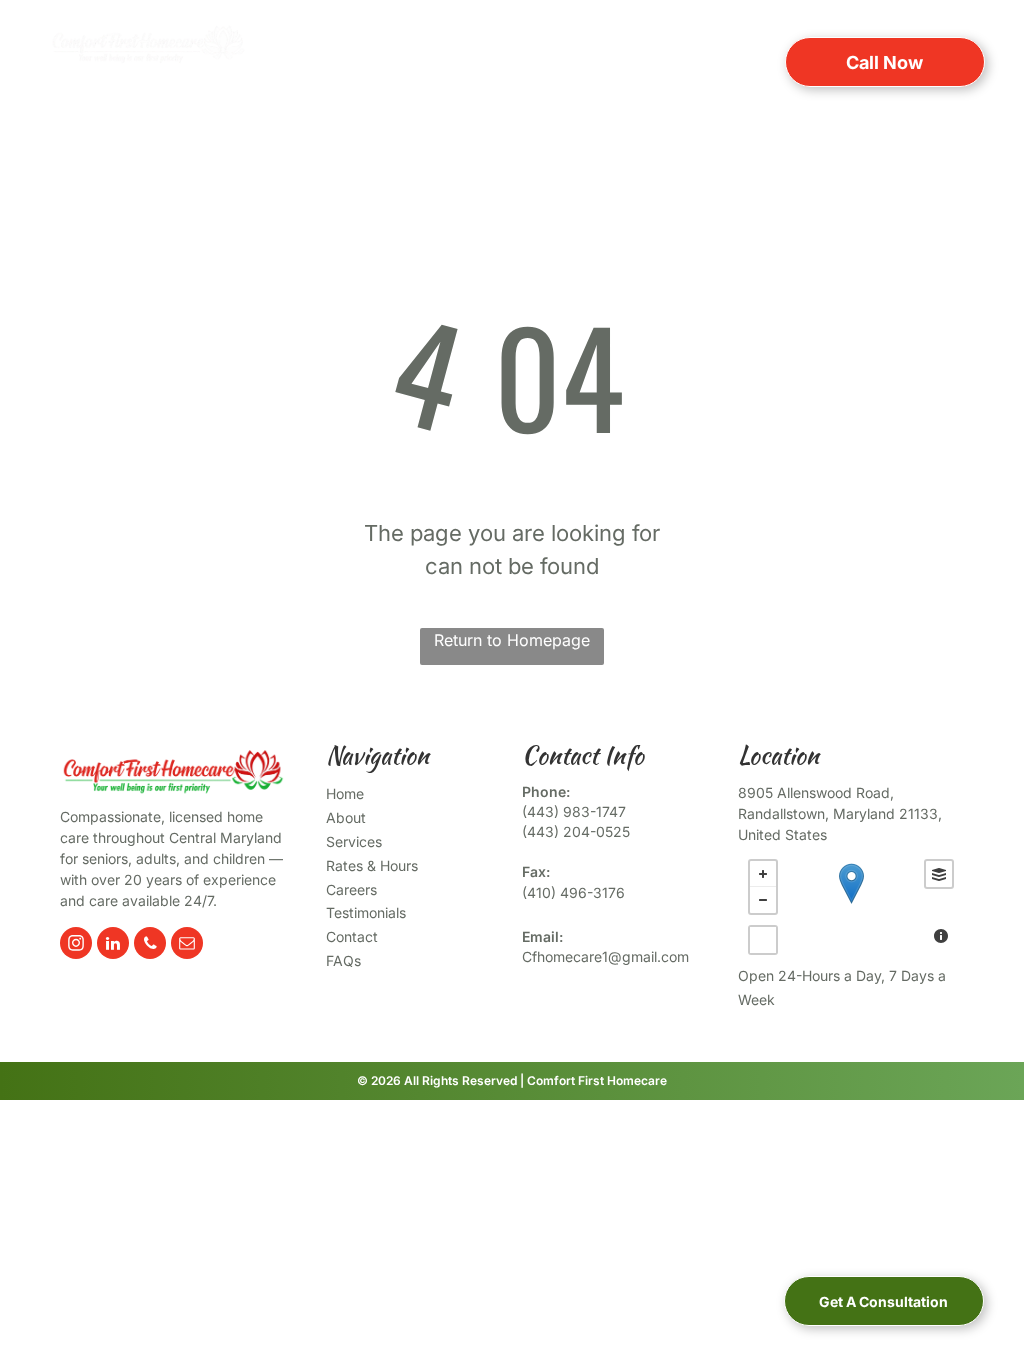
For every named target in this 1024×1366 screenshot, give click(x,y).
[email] (187, 945)
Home (345, 793)
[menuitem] (348, 60)
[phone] (150, 945)
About (346, 817)
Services (354, 841)
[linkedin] (113, 945)
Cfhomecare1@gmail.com (605, 956)
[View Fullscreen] (763, 940)
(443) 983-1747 (574, 811)
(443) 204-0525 (576, 831)
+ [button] (763, 874)
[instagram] (76, 945)
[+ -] (851, 904)
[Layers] (939, 874)
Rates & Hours (372, 865)
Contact (352, 936)
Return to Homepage (512, 640)
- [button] (763, 900)
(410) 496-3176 (573, 892)
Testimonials (366, 912)
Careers (351, 889)
